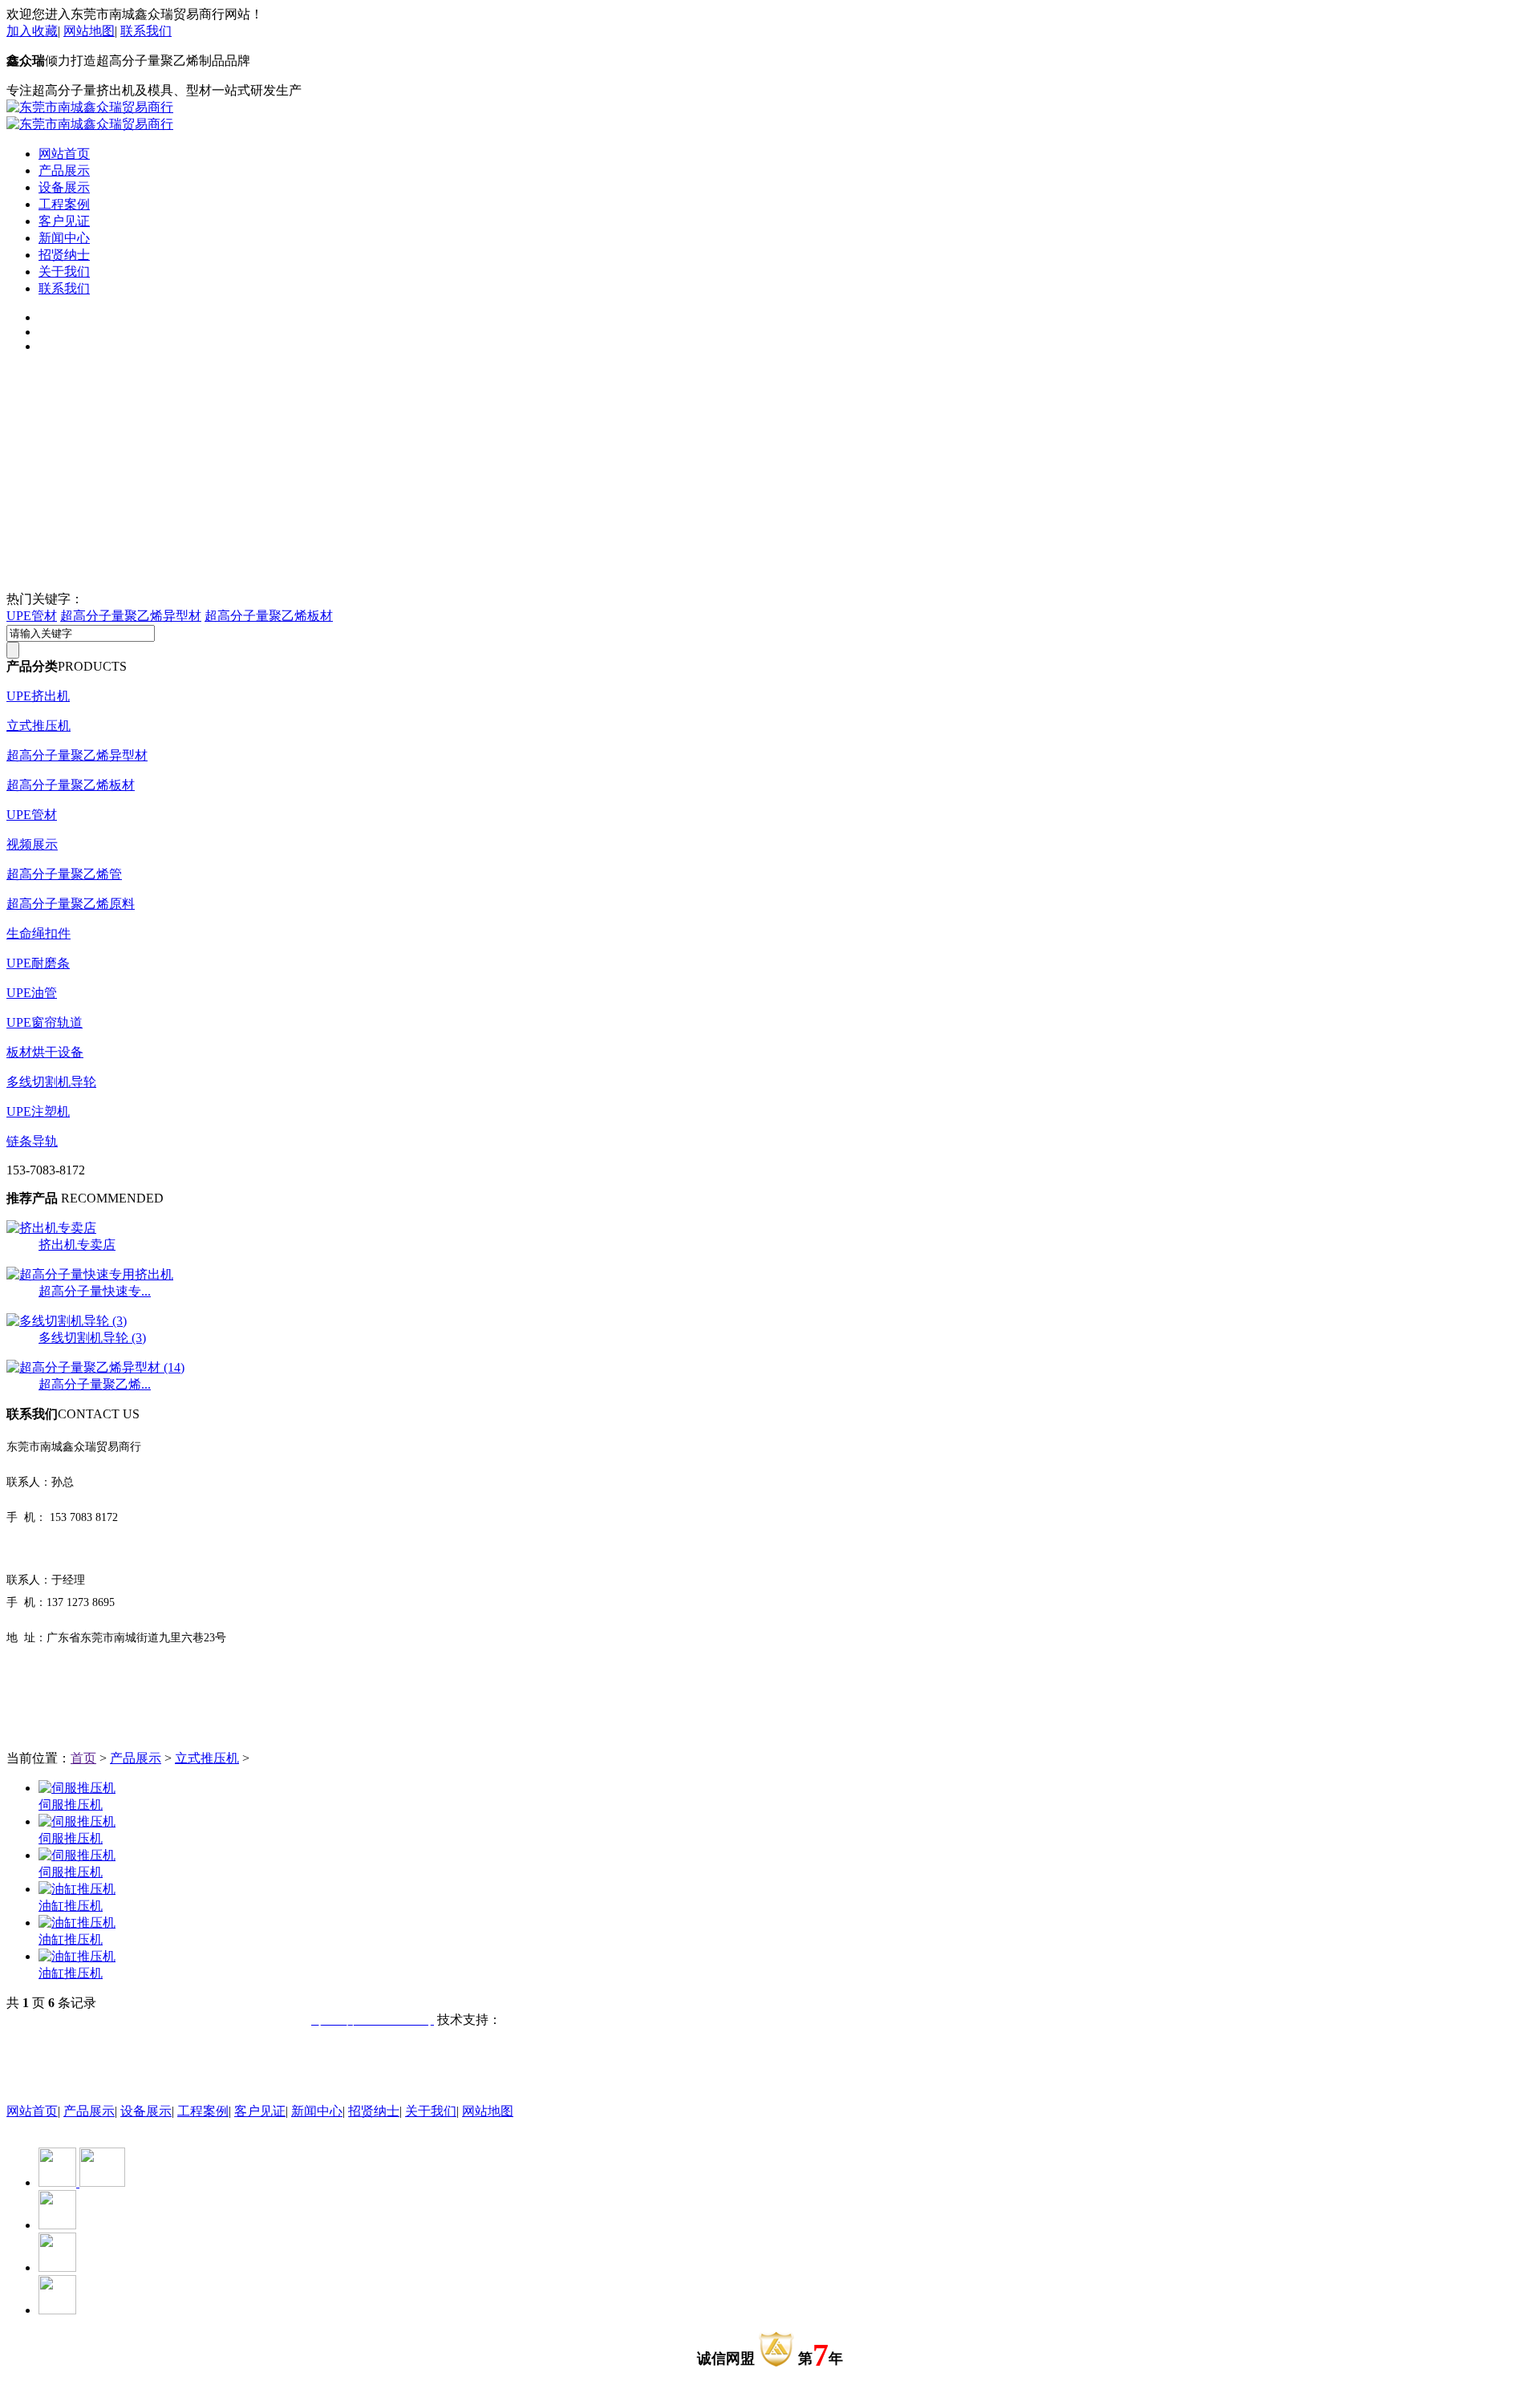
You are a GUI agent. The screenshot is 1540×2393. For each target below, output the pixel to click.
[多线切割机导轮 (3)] (67, 1321)
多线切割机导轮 (51, 1082)
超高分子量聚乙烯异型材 (131, 616)
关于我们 (64, 272)
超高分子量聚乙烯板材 (269, 616)
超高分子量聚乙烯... (95, 1384)
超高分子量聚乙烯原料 (71, 904)
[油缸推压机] (77, 1889)
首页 (83, 1758)
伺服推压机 (71, 1805)
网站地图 (89, 31)
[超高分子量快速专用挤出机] (90, 1274)
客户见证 (64, 221)
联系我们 (146, 31)
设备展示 (64, 187)
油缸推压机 (71, 1906)
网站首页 (64, 154)
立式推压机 (38, 726)
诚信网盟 (726, 2359)
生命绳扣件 (38, 933)
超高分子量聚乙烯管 (64, 874)
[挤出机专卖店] (51, 1228)
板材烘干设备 (45, 1052)
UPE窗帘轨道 (45, 1022)
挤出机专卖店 (77, 1245)
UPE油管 (32, 993)
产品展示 (64, 170)
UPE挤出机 (38, 696)
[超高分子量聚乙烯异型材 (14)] (95, 1367)
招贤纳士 (64, 255)
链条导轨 (32, 1141)
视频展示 (32, 844)
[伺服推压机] (77, 1788)
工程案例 (64, 204)
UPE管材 (32, 616)
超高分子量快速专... (95, 1291)
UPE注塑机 (38, 1111)
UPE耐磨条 (38, 963)
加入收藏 (32, 31)
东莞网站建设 (540, 2020)
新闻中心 (64, 238)
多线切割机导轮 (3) (92, 1338)
